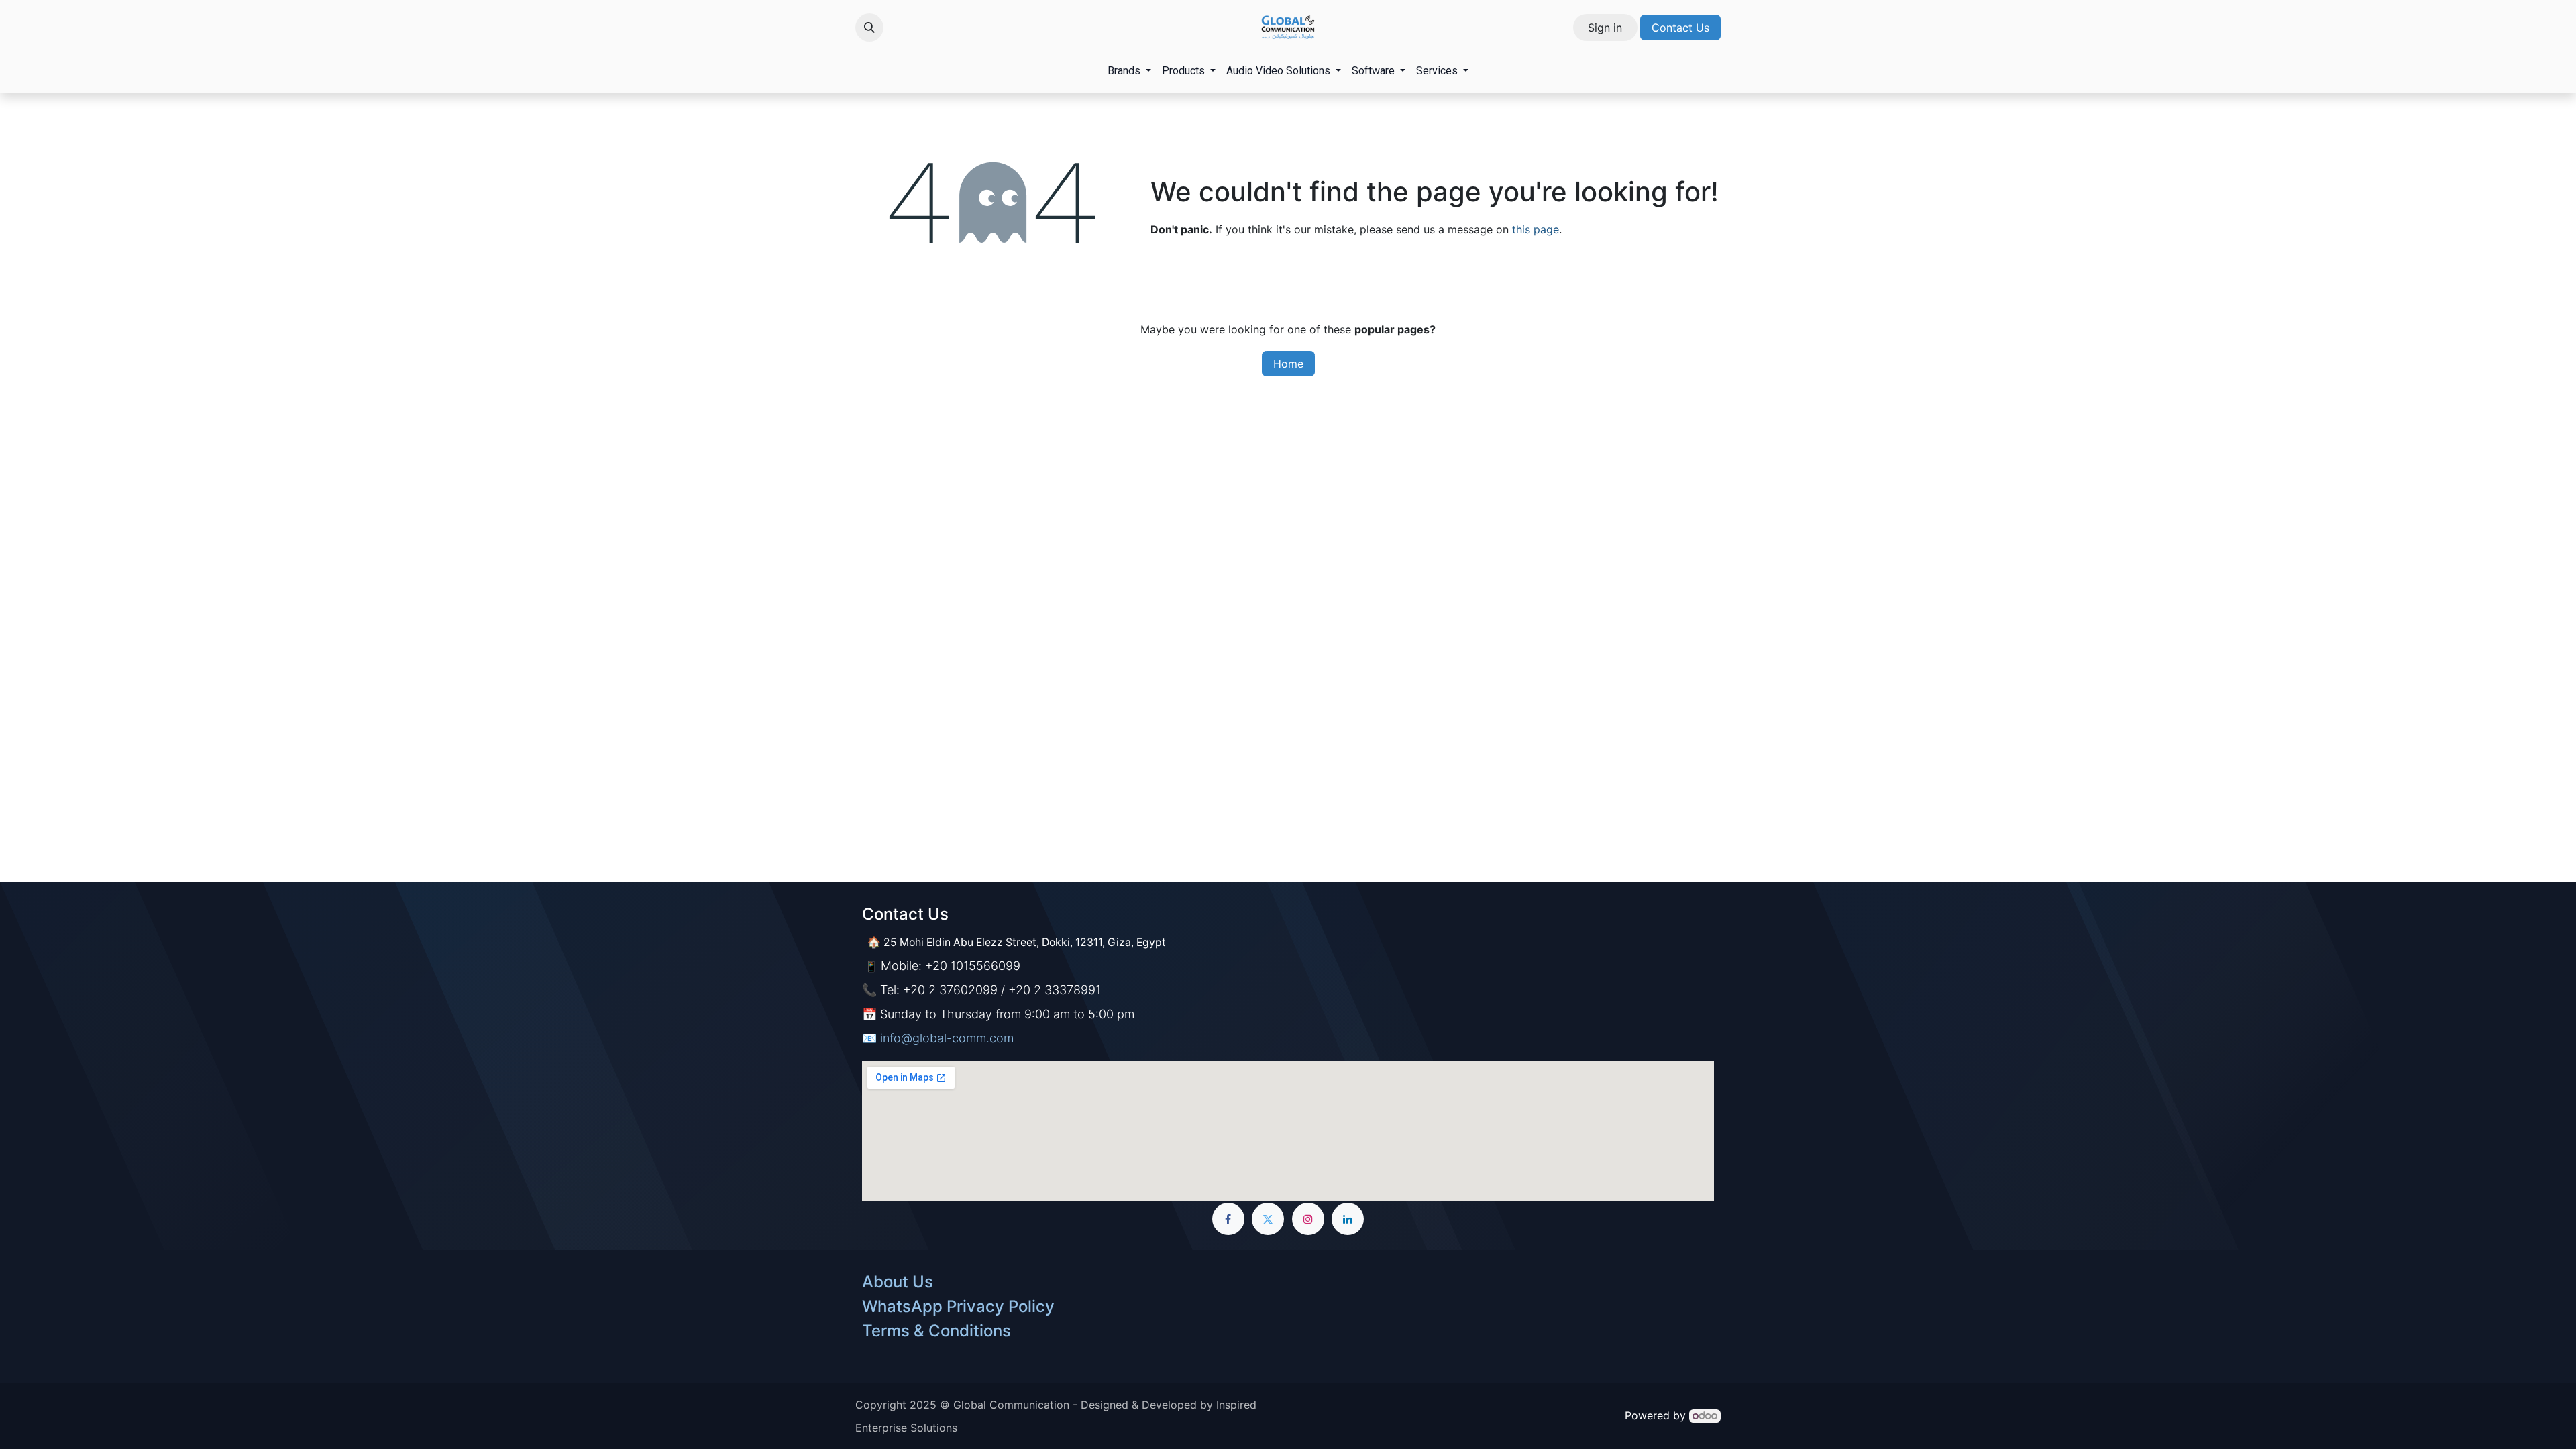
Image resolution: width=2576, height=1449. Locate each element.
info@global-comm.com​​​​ (947, 1038)
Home (1288, 364)
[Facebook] (1228, 1219)
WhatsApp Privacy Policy (958, 1306)
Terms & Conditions (936, 1331)
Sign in (1605, 28)
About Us (898, 1282)
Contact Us (1680, 28)
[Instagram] (1308, 1219)
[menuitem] (1129, 71)
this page (1536, 229)
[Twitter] (1268, 1219)
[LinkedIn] (1348, 1219)
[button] (869, 28)
